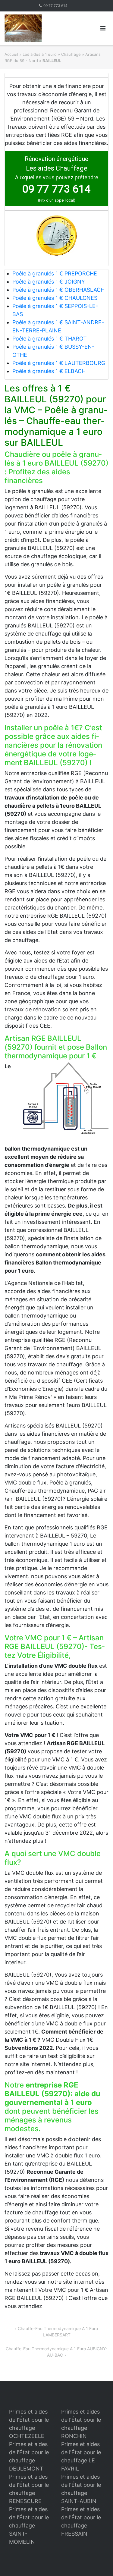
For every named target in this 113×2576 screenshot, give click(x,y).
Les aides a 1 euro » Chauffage (52, 54)
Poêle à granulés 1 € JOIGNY (49, 282)
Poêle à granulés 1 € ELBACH (49, 371)
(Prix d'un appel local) (57, 200)
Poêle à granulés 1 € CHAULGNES (55, 298)
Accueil (11, 54)
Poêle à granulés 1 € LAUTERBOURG (59, 363)
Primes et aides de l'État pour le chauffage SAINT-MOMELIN (29, 2526)
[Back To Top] (98, 2562)
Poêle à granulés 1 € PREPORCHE (55, 273)
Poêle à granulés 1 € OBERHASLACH (58, 290)
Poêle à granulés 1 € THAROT (50, 339)
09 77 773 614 (55, 6)
